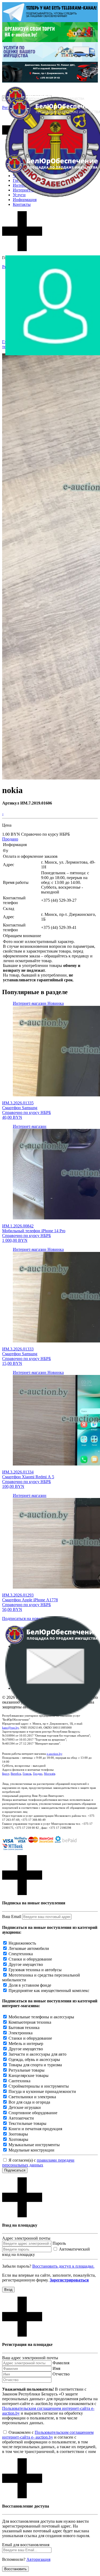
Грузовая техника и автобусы (35, 1970)
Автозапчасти (21, 2118)
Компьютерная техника (30, 2022)
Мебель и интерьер (26, 2044)
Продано (10, 839)
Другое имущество (26, 1964)
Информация (25, 200)
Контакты (22, 204)
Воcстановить (15, 2569)
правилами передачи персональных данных (38, 2163)
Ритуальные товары (27, 2070)
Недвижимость (22, 1943)
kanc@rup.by (10, 1728)
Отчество (61, 2374)
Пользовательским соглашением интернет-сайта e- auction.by (48, 2435)
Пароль (59, 2243)
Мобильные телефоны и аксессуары (41, 2017)
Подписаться (15, 2170)
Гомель (27, 1774)
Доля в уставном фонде (30, 1985)
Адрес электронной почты (26, 2238)
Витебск (16, 1774)
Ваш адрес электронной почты (30, 2358)
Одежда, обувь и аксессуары (34, 2059)
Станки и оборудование (30, 1959)
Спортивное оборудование (33, 2113)
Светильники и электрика (32, 2097)
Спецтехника (21, 1954)
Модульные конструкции (31, 2150)
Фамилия (61, 2363)
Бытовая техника (24, 2028)
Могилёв (50, 1774)
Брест (6, 1774)
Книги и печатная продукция (35, 2129)
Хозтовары (18, 2139)
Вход (8, 2290)
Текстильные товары (27, 2123)
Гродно (38, 1774)
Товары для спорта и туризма (35, 2065)
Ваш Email (12, 1916)
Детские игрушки (25, 2107)
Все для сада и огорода (29, 2102)
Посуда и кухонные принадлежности (42, 2091)
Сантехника (19, 2081)
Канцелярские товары (29, 2075)
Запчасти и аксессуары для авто (37, 2054)
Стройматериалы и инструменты (39, 2086)
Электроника (21, 2033)
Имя (56, 2368)
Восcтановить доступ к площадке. (63, 2266)
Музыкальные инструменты (34, 2145)
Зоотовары (18, 2134)
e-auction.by (54, 1754)
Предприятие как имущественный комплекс (49, 1991)
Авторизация (38, 2559)
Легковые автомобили (29, 1948)
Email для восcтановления (26, 2545)
